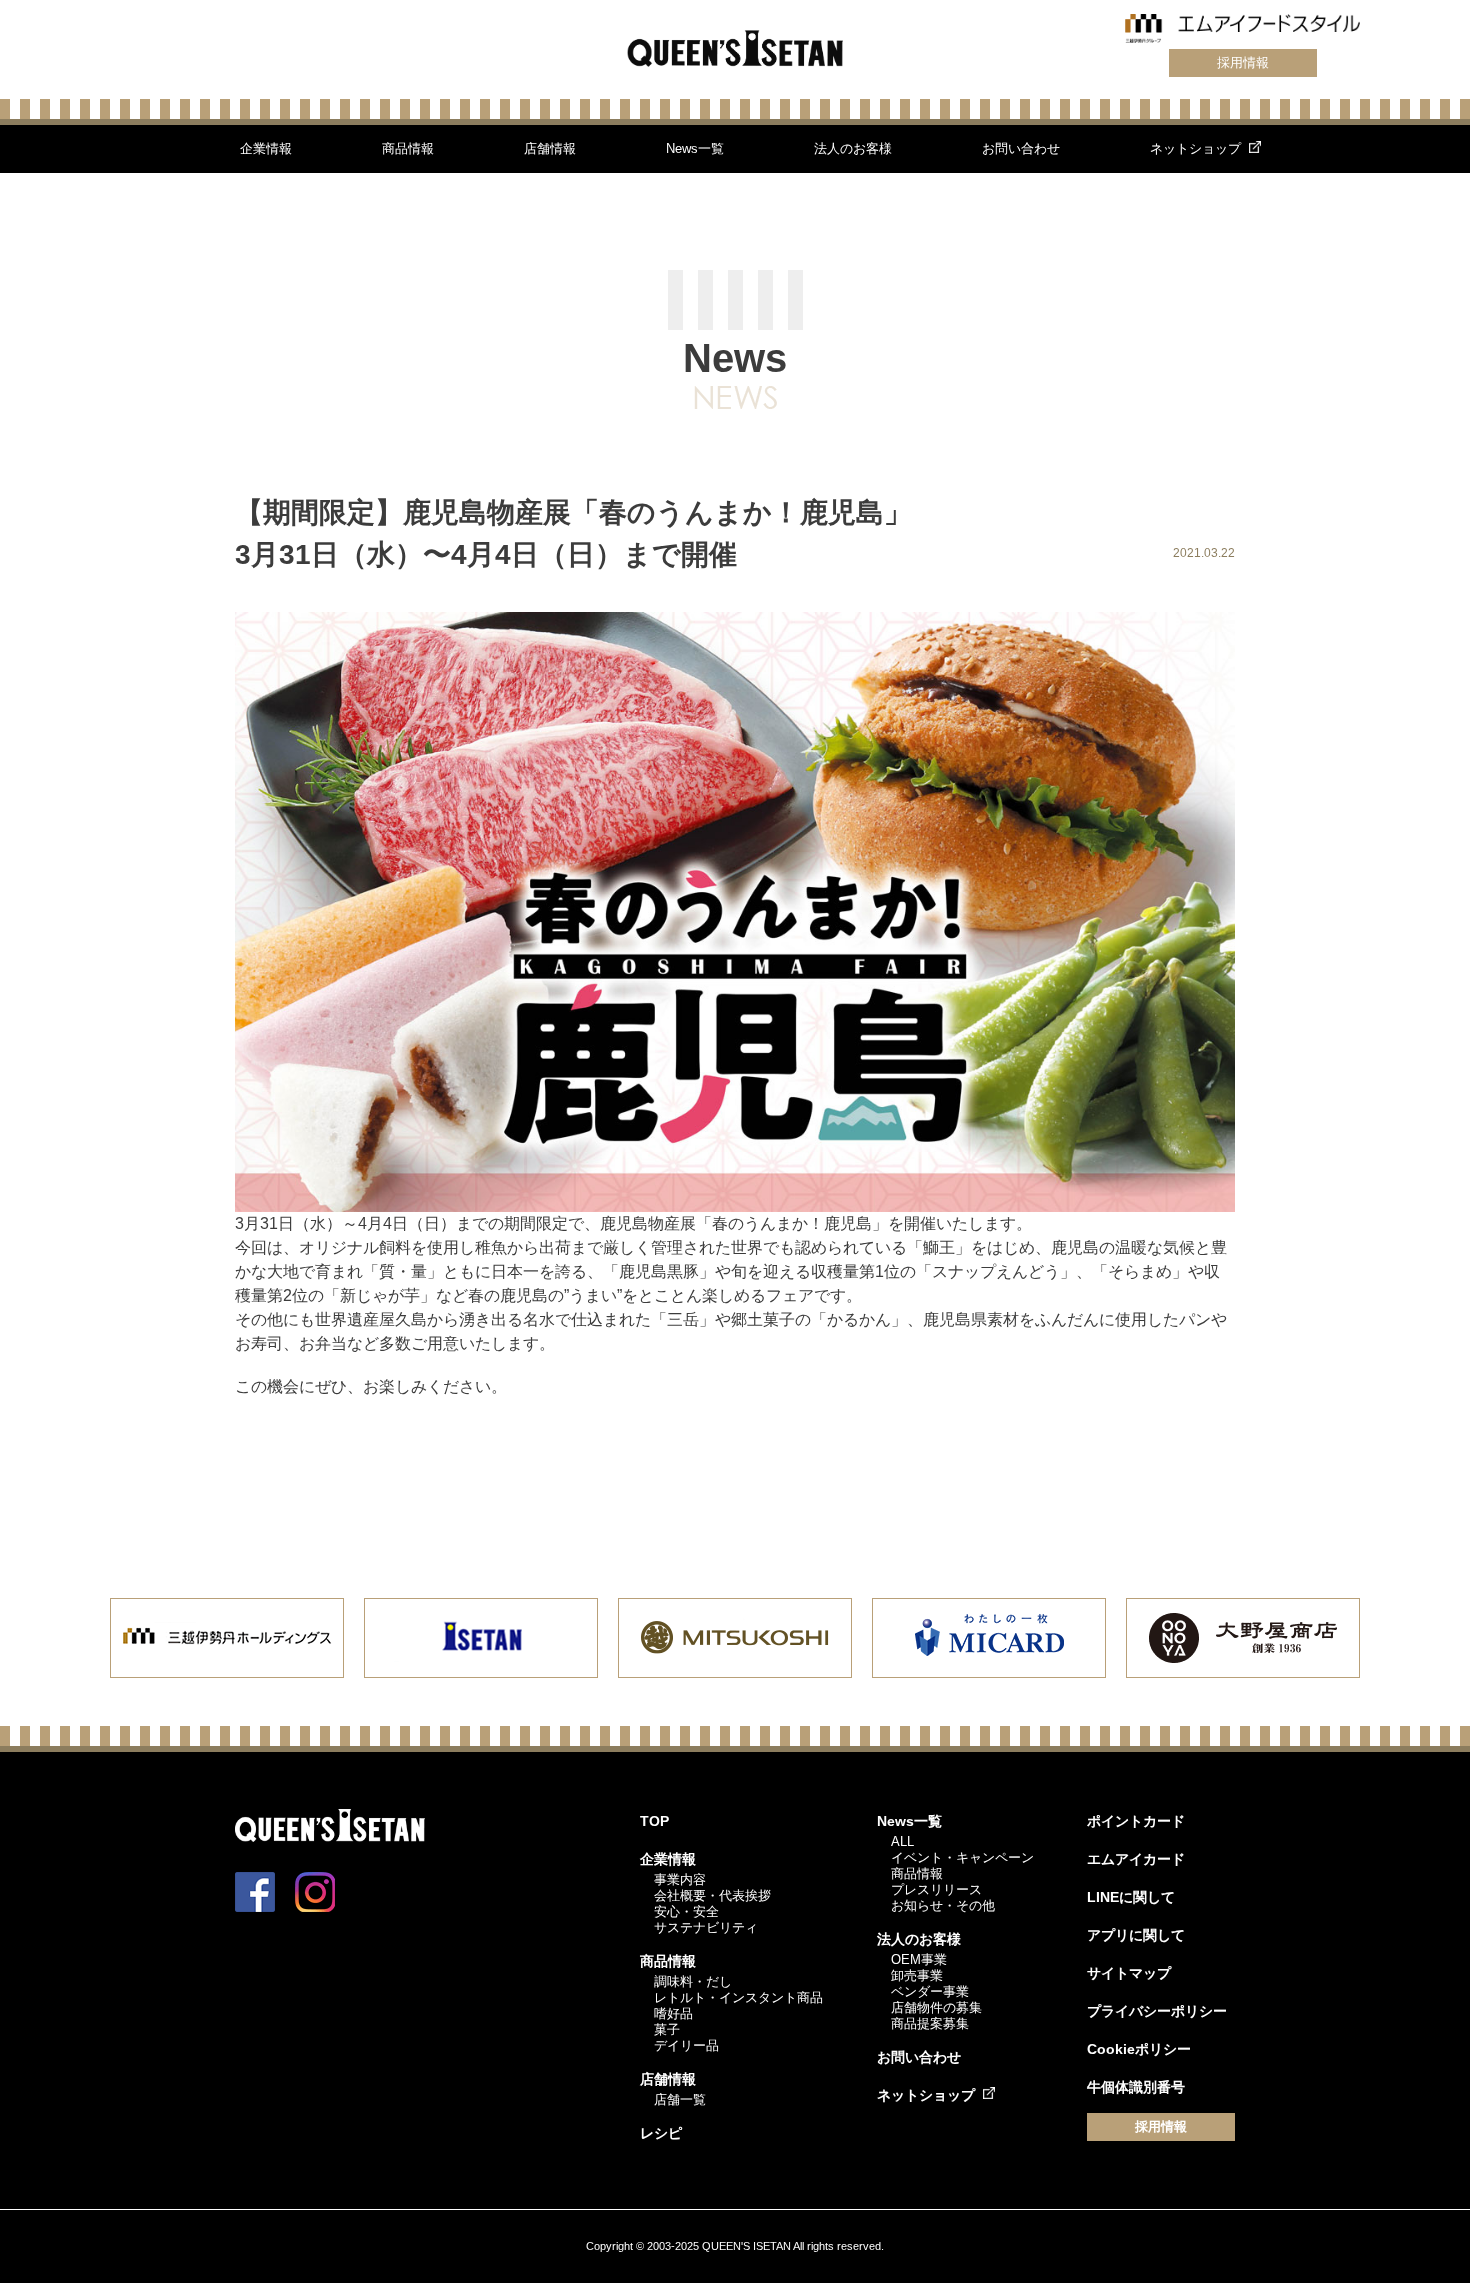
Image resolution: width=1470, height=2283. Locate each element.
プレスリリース (936, 1889)
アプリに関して (1136, 1935)
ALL (902, 1841)
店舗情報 (550, 148)
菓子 (667, 2029)
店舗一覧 (680, 2099)
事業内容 (680, 1879)
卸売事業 (917, 1975)
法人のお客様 (853, 148)
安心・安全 (686, 1911)
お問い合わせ (1021, 148)
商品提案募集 (930, 2023)
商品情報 (408, 148)
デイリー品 (686, 2045)
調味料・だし (693, 1981)
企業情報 (266, 148)
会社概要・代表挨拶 (712, 1895)
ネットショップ (1195, 148)
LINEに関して (1131, 1897)
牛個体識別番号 (1136, 2087)
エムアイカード (1136, 1859)
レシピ (661, 2133)
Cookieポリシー (1139, 2049)
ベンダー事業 (930, 1991)
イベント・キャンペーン (962, 1857)
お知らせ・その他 (943, 1905)
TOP (654, 1821)
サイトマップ (1129, 1973)
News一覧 (695, 148)
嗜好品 (673, 2013)
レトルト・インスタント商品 (738, 1997)
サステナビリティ (706, 1927)
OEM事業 (919, 1959)
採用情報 (1243, 62)
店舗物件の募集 (936, 2007)
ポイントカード (1136, 1821)
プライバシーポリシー (1157, 2011)
